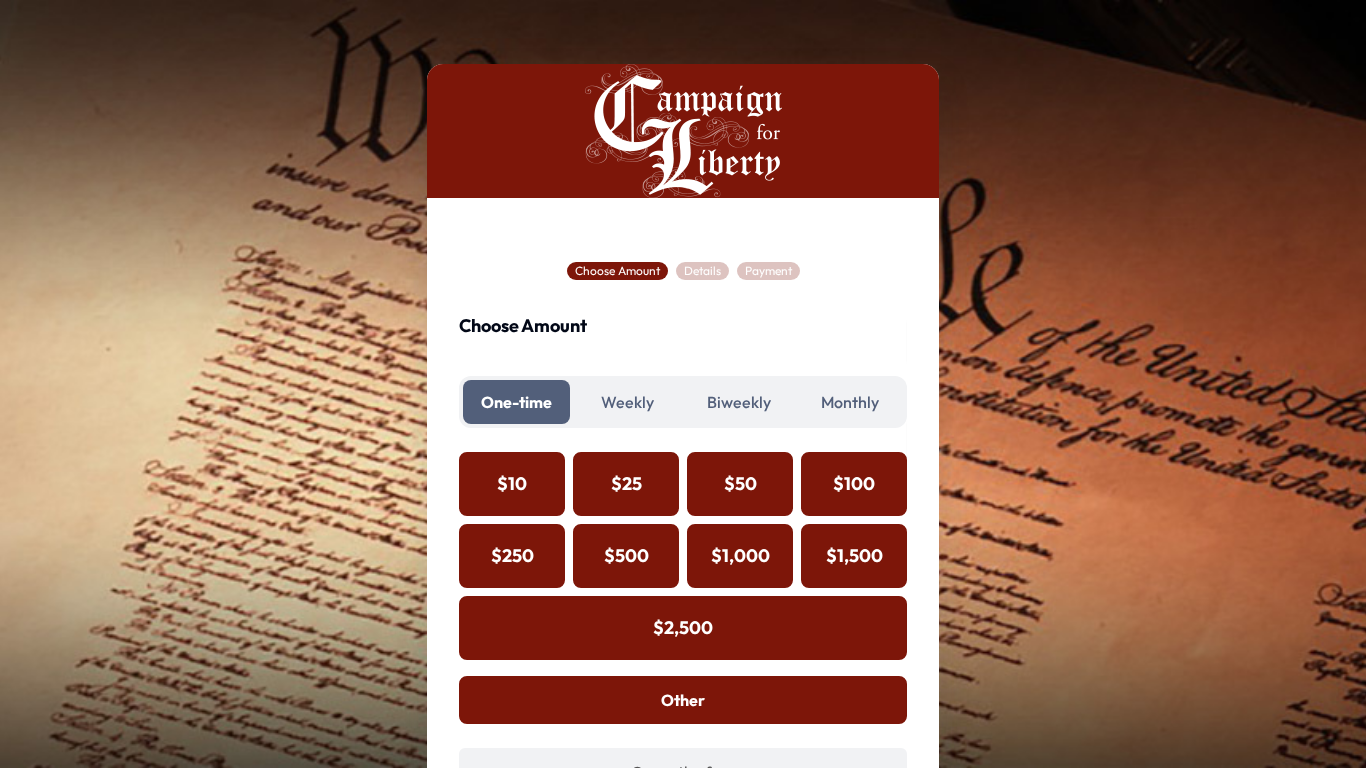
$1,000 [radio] (740, 555)
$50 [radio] (740, 483)
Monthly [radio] (850, 402)
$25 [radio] (626, 483)
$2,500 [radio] (683, 627)
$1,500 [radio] (854, 555)
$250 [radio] (512, 555)
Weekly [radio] (627, 402)
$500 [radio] (626, 555)
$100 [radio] (854, 483)
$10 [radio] (512, 483)
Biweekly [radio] (739, 402)
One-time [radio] (516, 402)
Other (683, 700)
